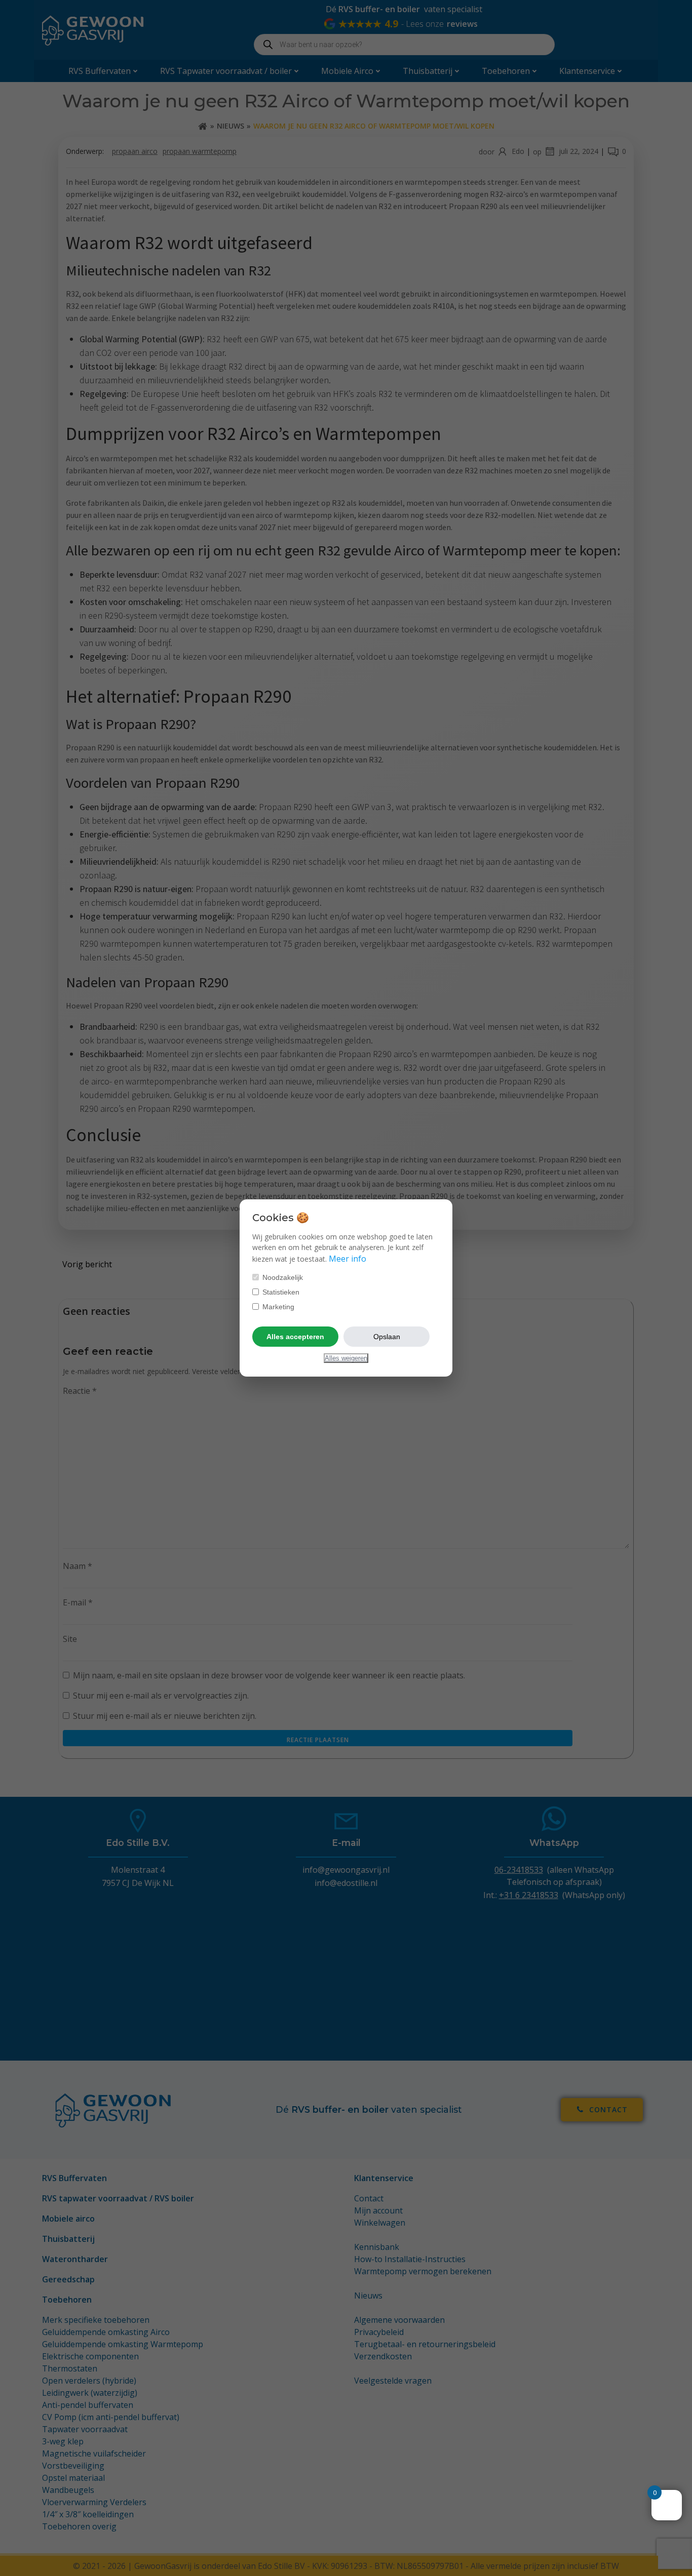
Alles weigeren (346, 1358)
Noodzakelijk (282, 1277)
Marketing (277, 1307)
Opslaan (387, 1337)
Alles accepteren (295, 1337)
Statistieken (280, 1292)
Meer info (348, 1259)
